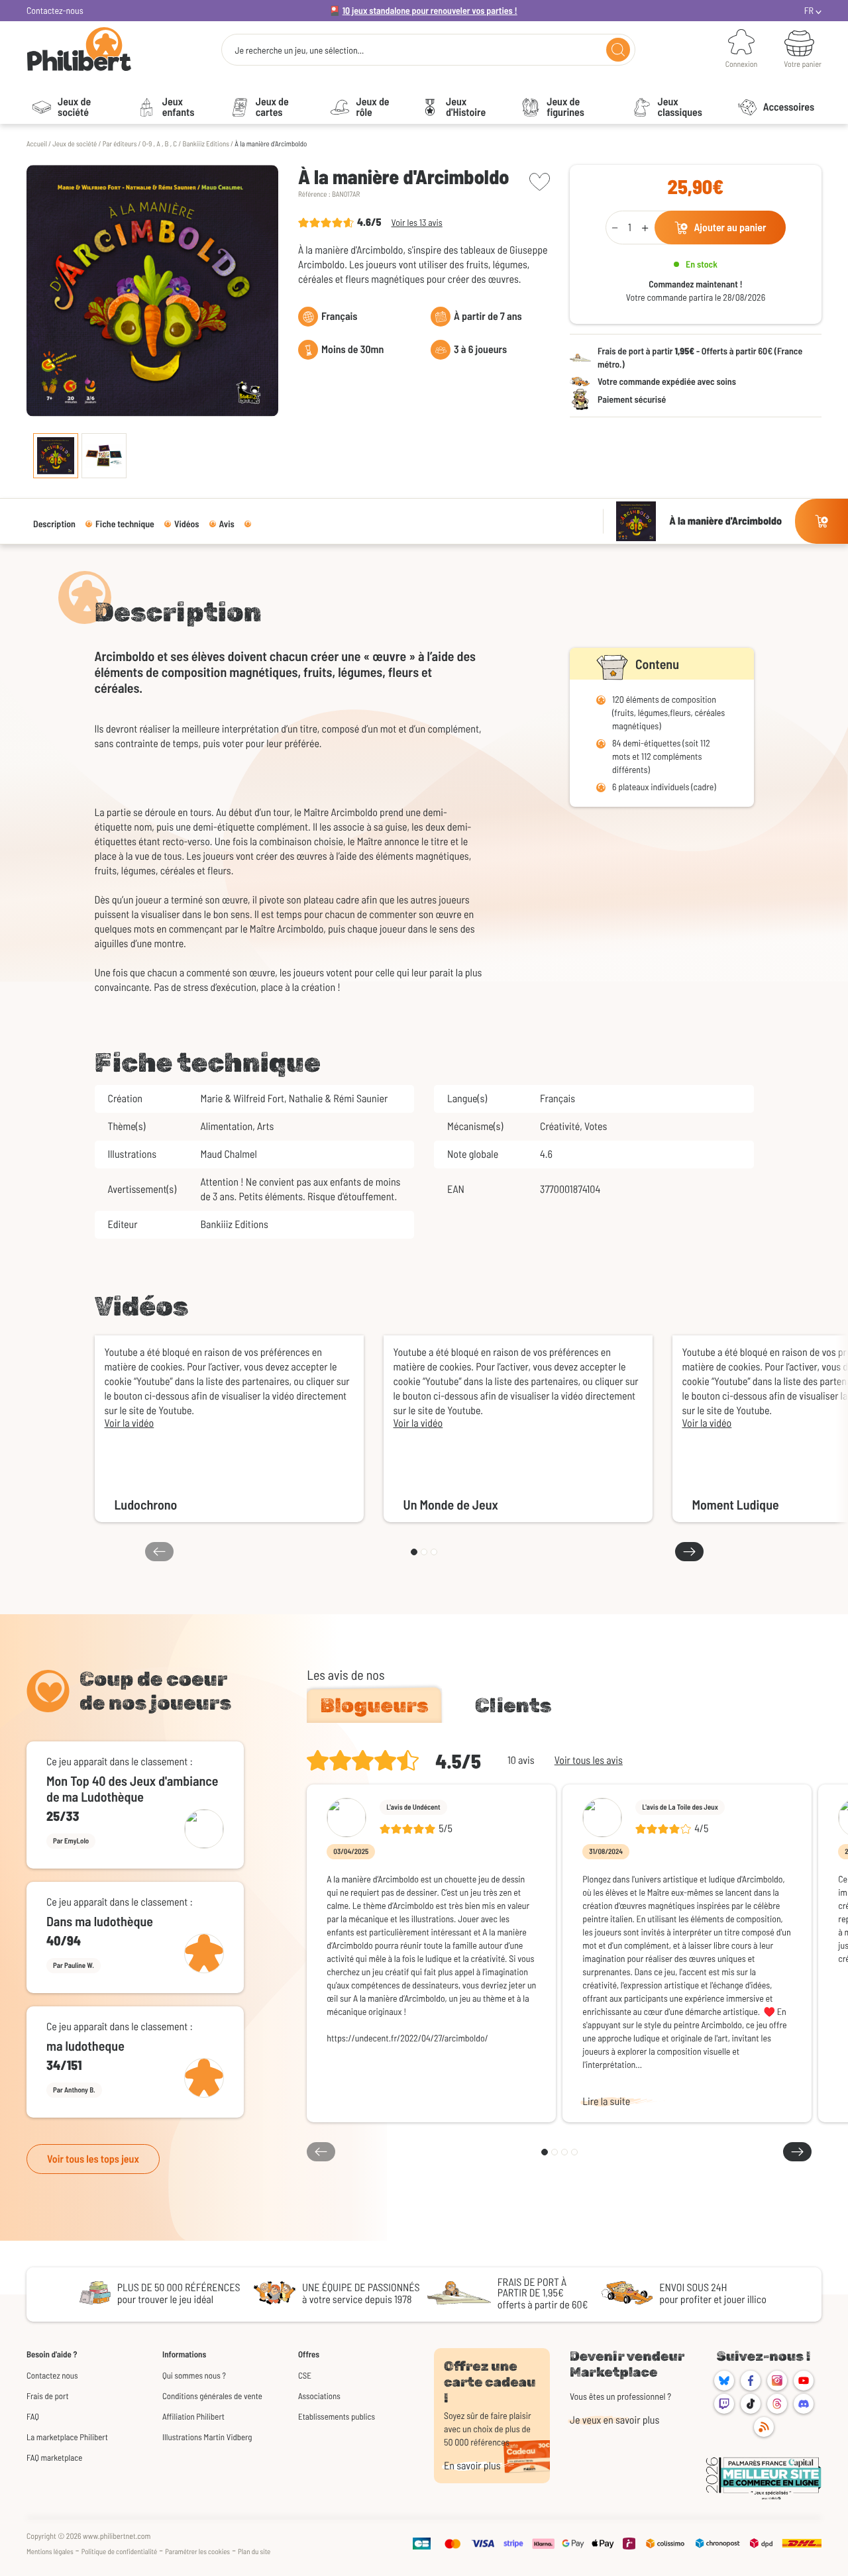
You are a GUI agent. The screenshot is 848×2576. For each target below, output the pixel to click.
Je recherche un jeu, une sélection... (299, 50)
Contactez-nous (55, 10)
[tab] (374, 1706)
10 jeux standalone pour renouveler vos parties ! (430, 10)
